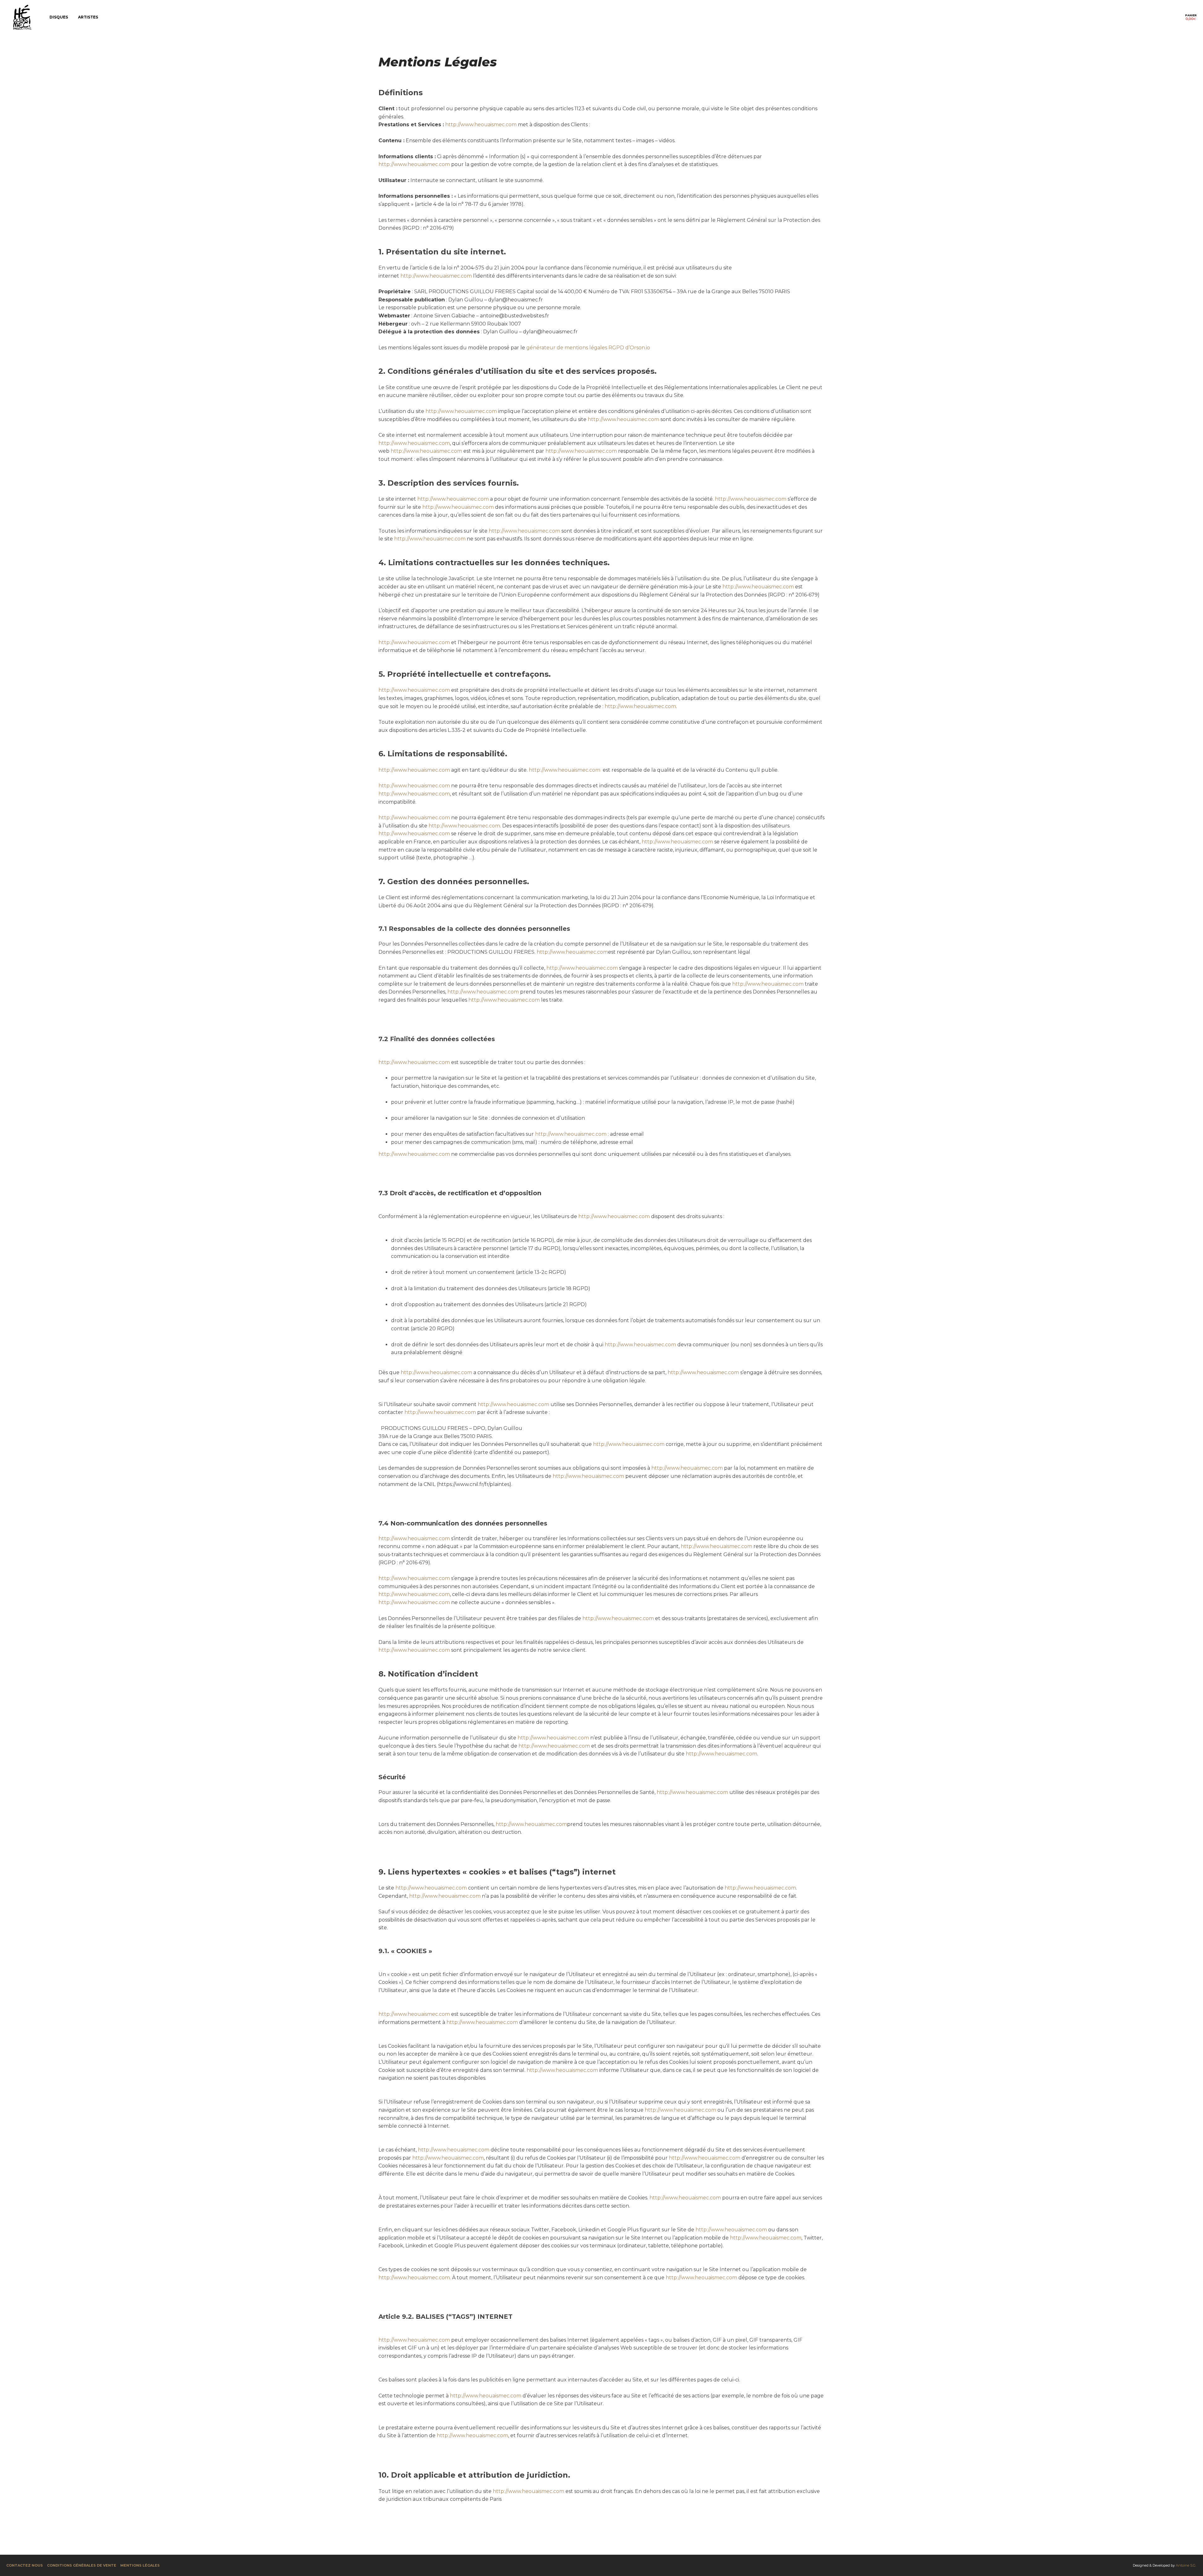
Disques (59, 17)
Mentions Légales (140, 2565)
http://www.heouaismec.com (481, 125)
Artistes (88, 17)
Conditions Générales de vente (82, 2565)
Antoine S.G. (1186, 2565)
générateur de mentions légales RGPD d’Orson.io (588, 348)
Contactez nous (25, 2565)
